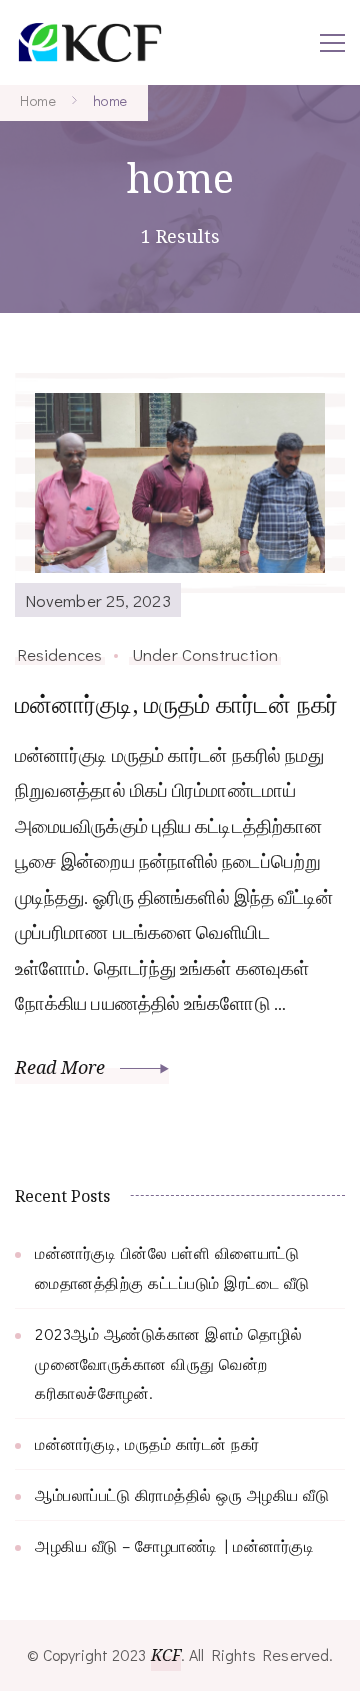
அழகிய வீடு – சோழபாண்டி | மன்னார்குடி (174, 1545)
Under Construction (205, 654)
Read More (62, 1067)
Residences (60, 654)
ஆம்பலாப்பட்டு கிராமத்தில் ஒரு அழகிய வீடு (182, 1494)
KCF (166, 1655)
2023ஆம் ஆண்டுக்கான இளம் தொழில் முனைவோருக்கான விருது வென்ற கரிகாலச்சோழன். (169, 1363)
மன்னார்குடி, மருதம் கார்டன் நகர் (176, 703)
